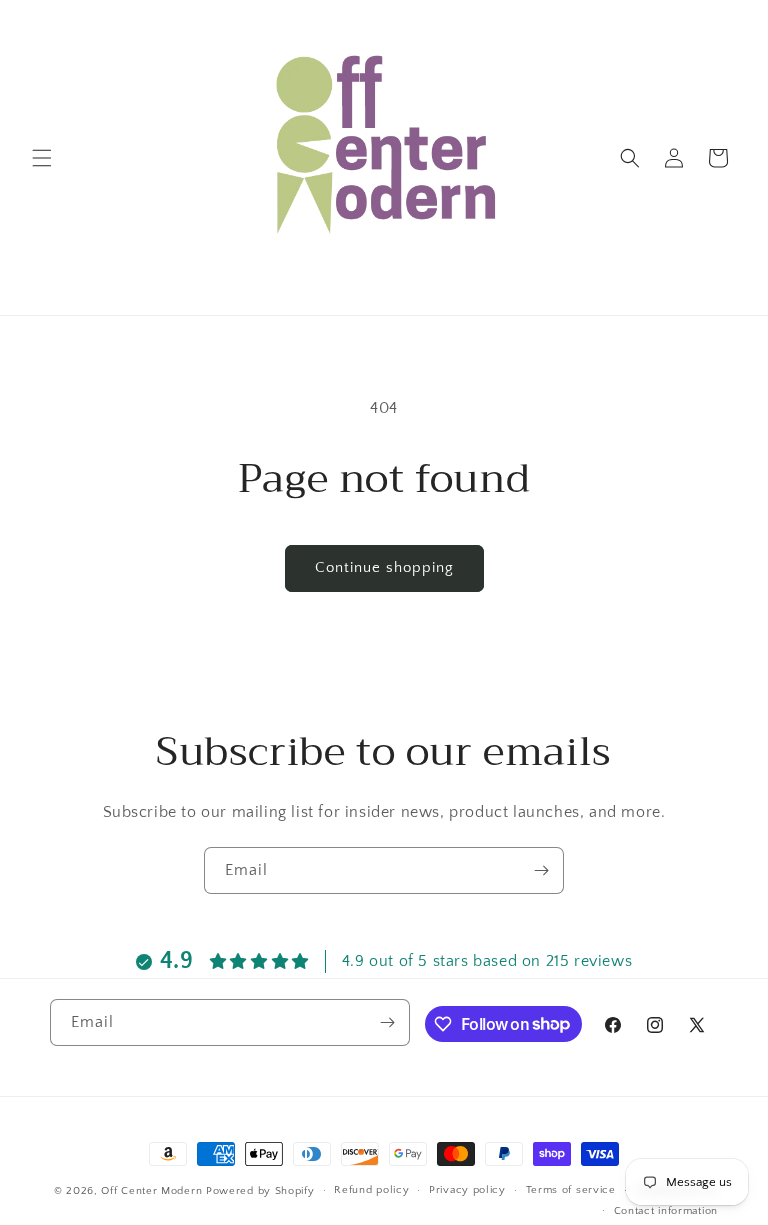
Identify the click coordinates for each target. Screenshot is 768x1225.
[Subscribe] (541, 870)
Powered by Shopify (260, 1191)
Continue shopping (384, 567)
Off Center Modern (151, 1191)
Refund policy (371, 1190)
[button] (42, 158)
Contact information (666, 1211)
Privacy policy (467, 1190)
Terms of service (571, 1190)
